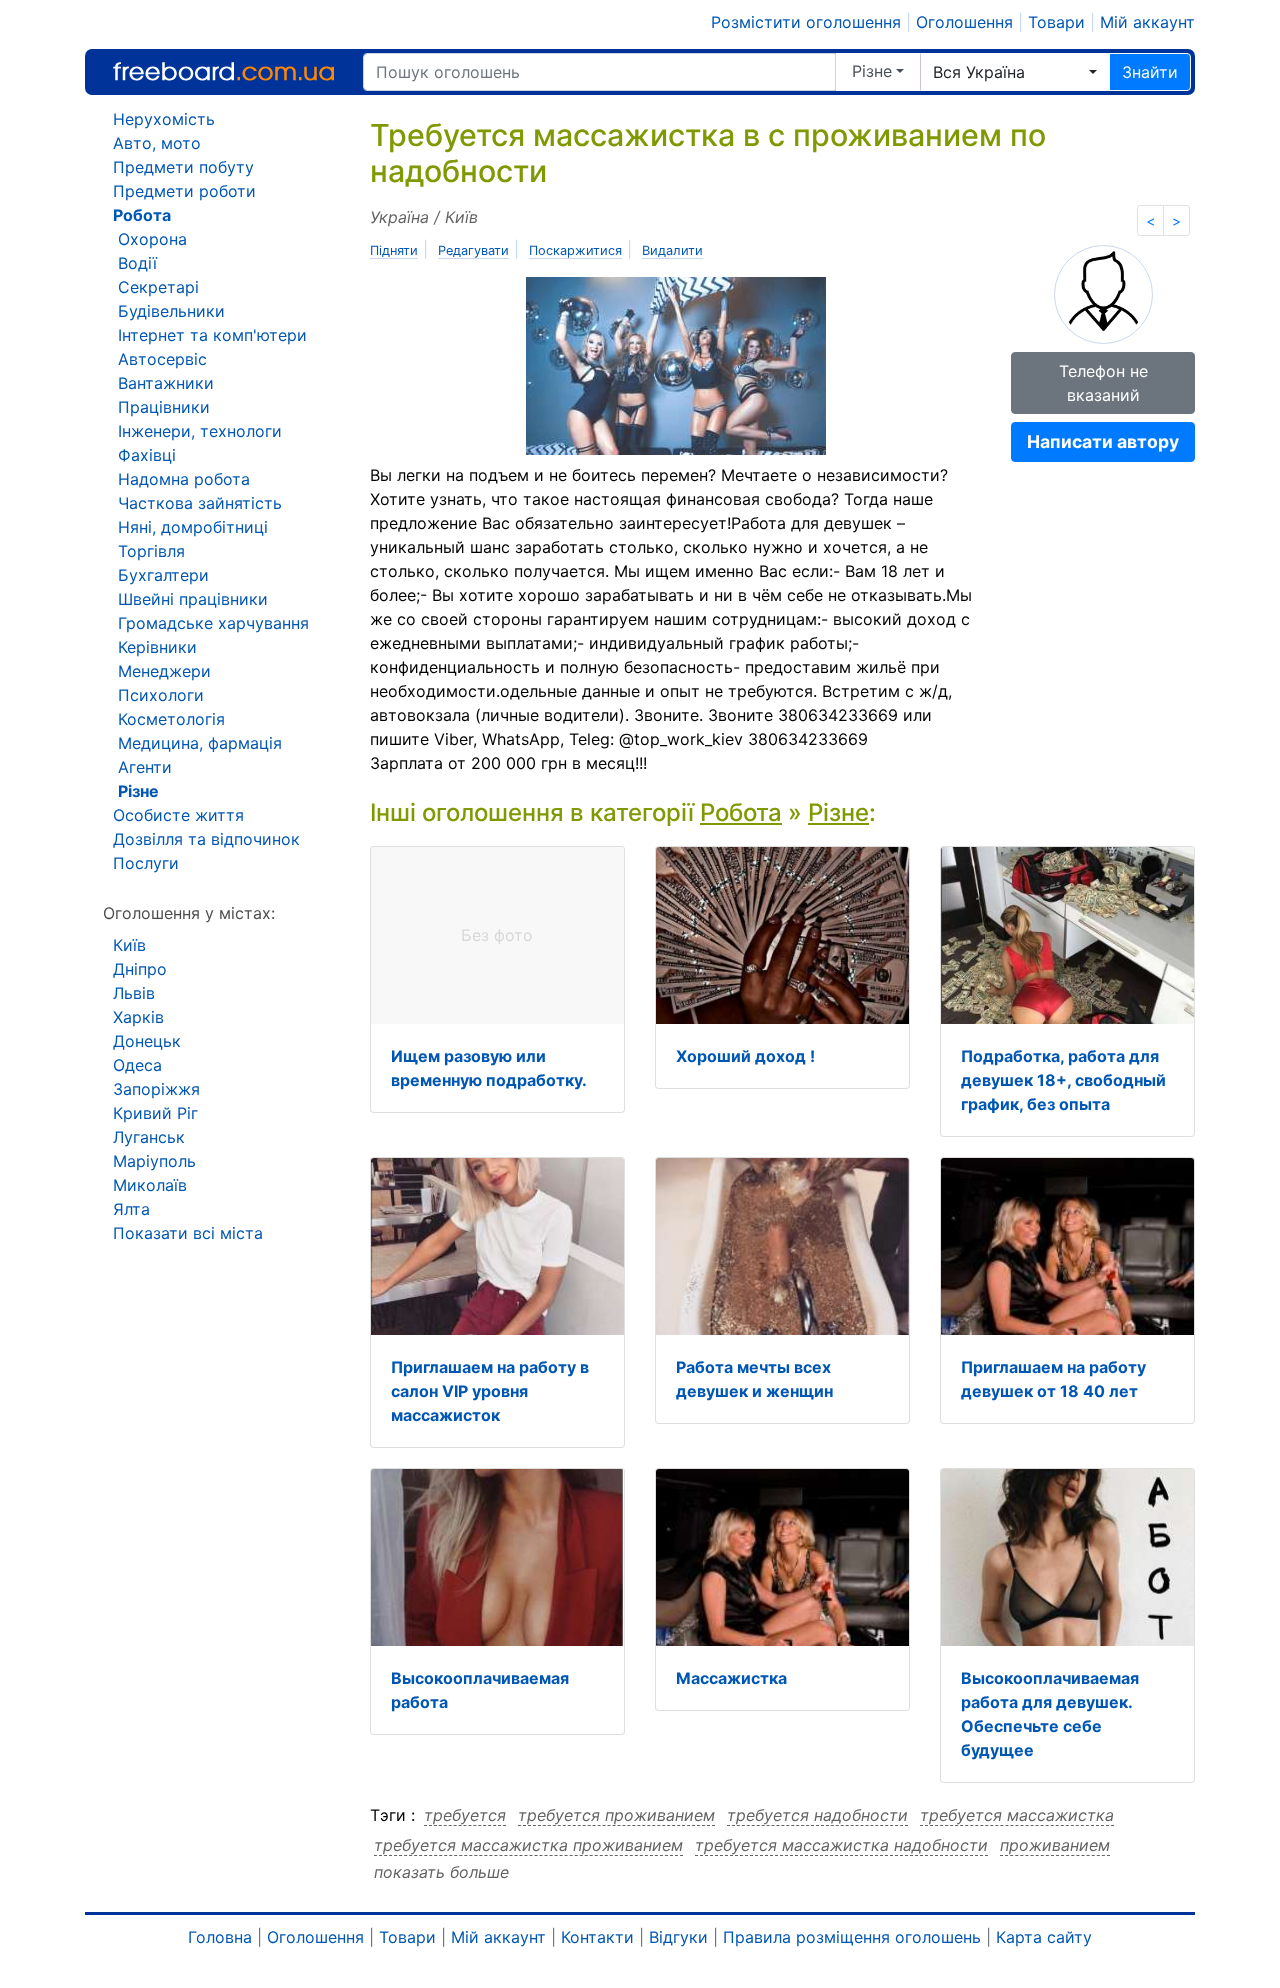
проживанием (1055, 1845)
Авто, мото (157, 143)
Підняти (394, 250)
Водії (137, 263)
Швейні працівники (193, 599)
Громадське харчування (213, 623)
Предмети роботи (184, 191)
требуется (465, 1815)
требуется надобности (817, 1815)
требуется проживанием (616, 1815)
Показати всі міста (188, 1233)
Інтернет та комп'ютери (212, 335)
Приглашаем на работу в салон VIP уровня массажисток (490, 1391)
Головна (220, 1937)
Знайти (1150, 72)
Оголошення (964, 22)
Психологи (161, 695)
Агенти (145, 767)
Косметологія (171, 719)
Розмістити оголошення (806, 22)
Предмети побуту (183, 167)
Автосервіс (162, 359)
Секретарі (158, 287)
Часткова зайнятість (200, 503)
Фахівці (147, 455)
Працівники (164, 407)
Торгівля (151, 551)
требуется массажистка (1017, 1815)
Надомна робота (184, 479)
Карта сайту (1044, 1937)
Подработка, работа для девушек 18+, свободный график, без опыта (1063, 1080)
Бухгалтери (163, 575)
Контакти (597, 1937)
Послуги (146, 863)
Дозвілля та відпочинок (206, 839)
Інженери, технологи (200, 431)
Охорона (152, 239)
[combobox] (1015, 72)
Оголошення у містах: (189, 913)
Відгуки (678, 1937)
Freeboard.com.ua (223, 71)
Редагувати (473, 250)
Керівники (157, 647)
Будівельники (171, 311)
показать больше (441, 1872)
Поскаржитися (575, 250)
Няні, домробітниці (193, 527)
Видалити (672, 250)
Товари (1056, 22)
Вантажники (166, 383)
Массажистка (731, 1678)
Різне (872, 71)
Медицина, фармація (200, 743)
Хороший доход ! (745, 1056)
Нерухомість (164, 119)
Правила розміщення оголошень (852, 1937)
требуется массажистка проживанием (528, 1845)
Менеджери (164, 671)
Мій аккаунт (1147, 22)
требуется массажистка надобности (841, 1845)
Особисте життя (178, 815)
